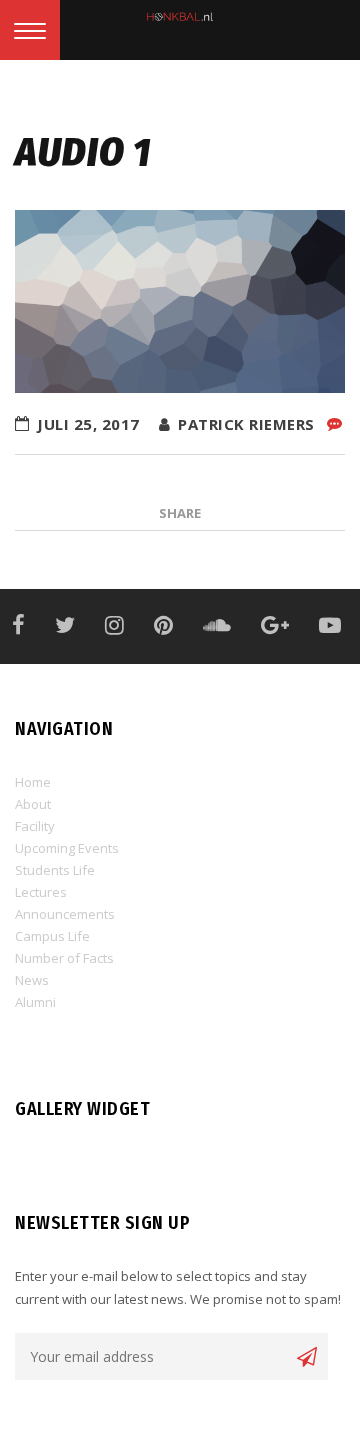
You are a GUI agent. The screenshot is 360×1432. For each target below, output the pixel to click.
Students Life (55, 870)
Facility (35, 826)
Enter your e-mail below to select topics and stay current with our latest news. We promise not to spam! (178, 1287)
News (32, 980)
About (33, 804)
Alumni (35, 1002)
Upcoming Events (67, 848)
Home (33, 782)
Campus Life (52, 936)
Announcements (65, 914)
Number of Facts (64, 958)
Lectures (41, 892)
